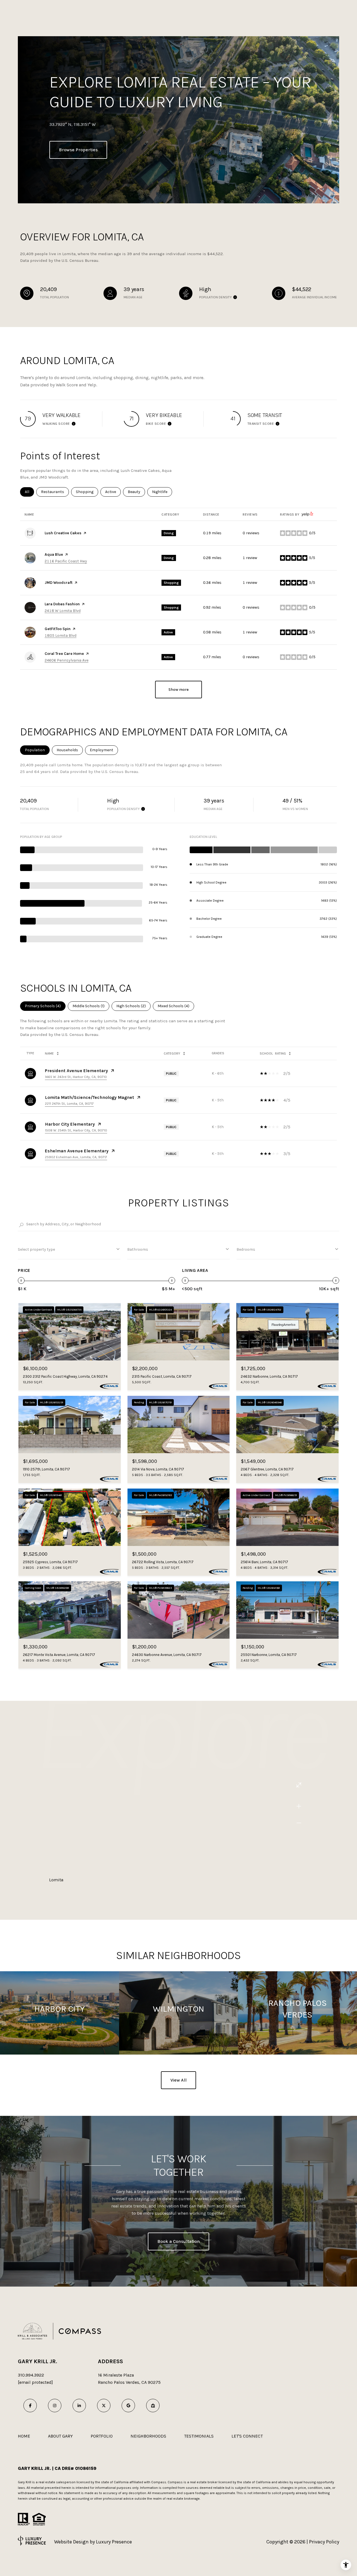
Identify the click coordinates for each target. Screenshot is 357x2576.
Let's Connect (247, 2436)
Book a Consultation (178, 2241)
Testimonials (199, 2436)
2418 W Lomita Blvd (63, 611)
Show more (178, 690)
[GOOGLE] (128, 2406)
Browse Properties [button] (78, 150)
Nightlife (162, 492)
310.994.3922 (31, 2375)
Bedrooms (246, 1249)
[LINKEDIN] (79, 2406)
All (29, 492)
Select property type (36, 1249)
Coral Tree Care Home (64, 654)
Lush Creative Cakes (63, 533)
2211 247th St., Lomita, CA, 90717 (69, 1104)
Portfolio (102, 2436)
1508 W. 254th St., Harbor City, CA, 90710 (76, 1130)
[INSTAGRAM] (55, 2406)
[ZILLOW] (153, 2406)
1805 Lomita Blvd (61, 636)
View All (178, 2080)
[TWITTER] (104, 2406)
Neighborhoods (148, 2436)
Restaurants (55, 492)
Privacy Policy (324, 2542)
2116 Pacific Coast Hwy (66, 561)
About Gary (60, 2436)
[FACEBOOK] (30, 2406)
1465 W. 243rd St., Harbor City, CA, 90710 (76, 1077)
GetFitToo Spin (58, 629)
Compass (175, 2482)
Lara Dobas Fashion (62, 604)
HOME (24, 2436)
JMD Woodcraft (59, 583)
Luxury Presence (114, 2542)
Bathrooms (138, 1249)
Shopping (87, 492)
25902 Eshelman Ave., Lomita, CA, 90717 (76, 1157)
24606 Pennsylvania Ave (67, 660)
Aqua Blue (54, 554)
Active (113, 492)
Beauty (136, 492)
